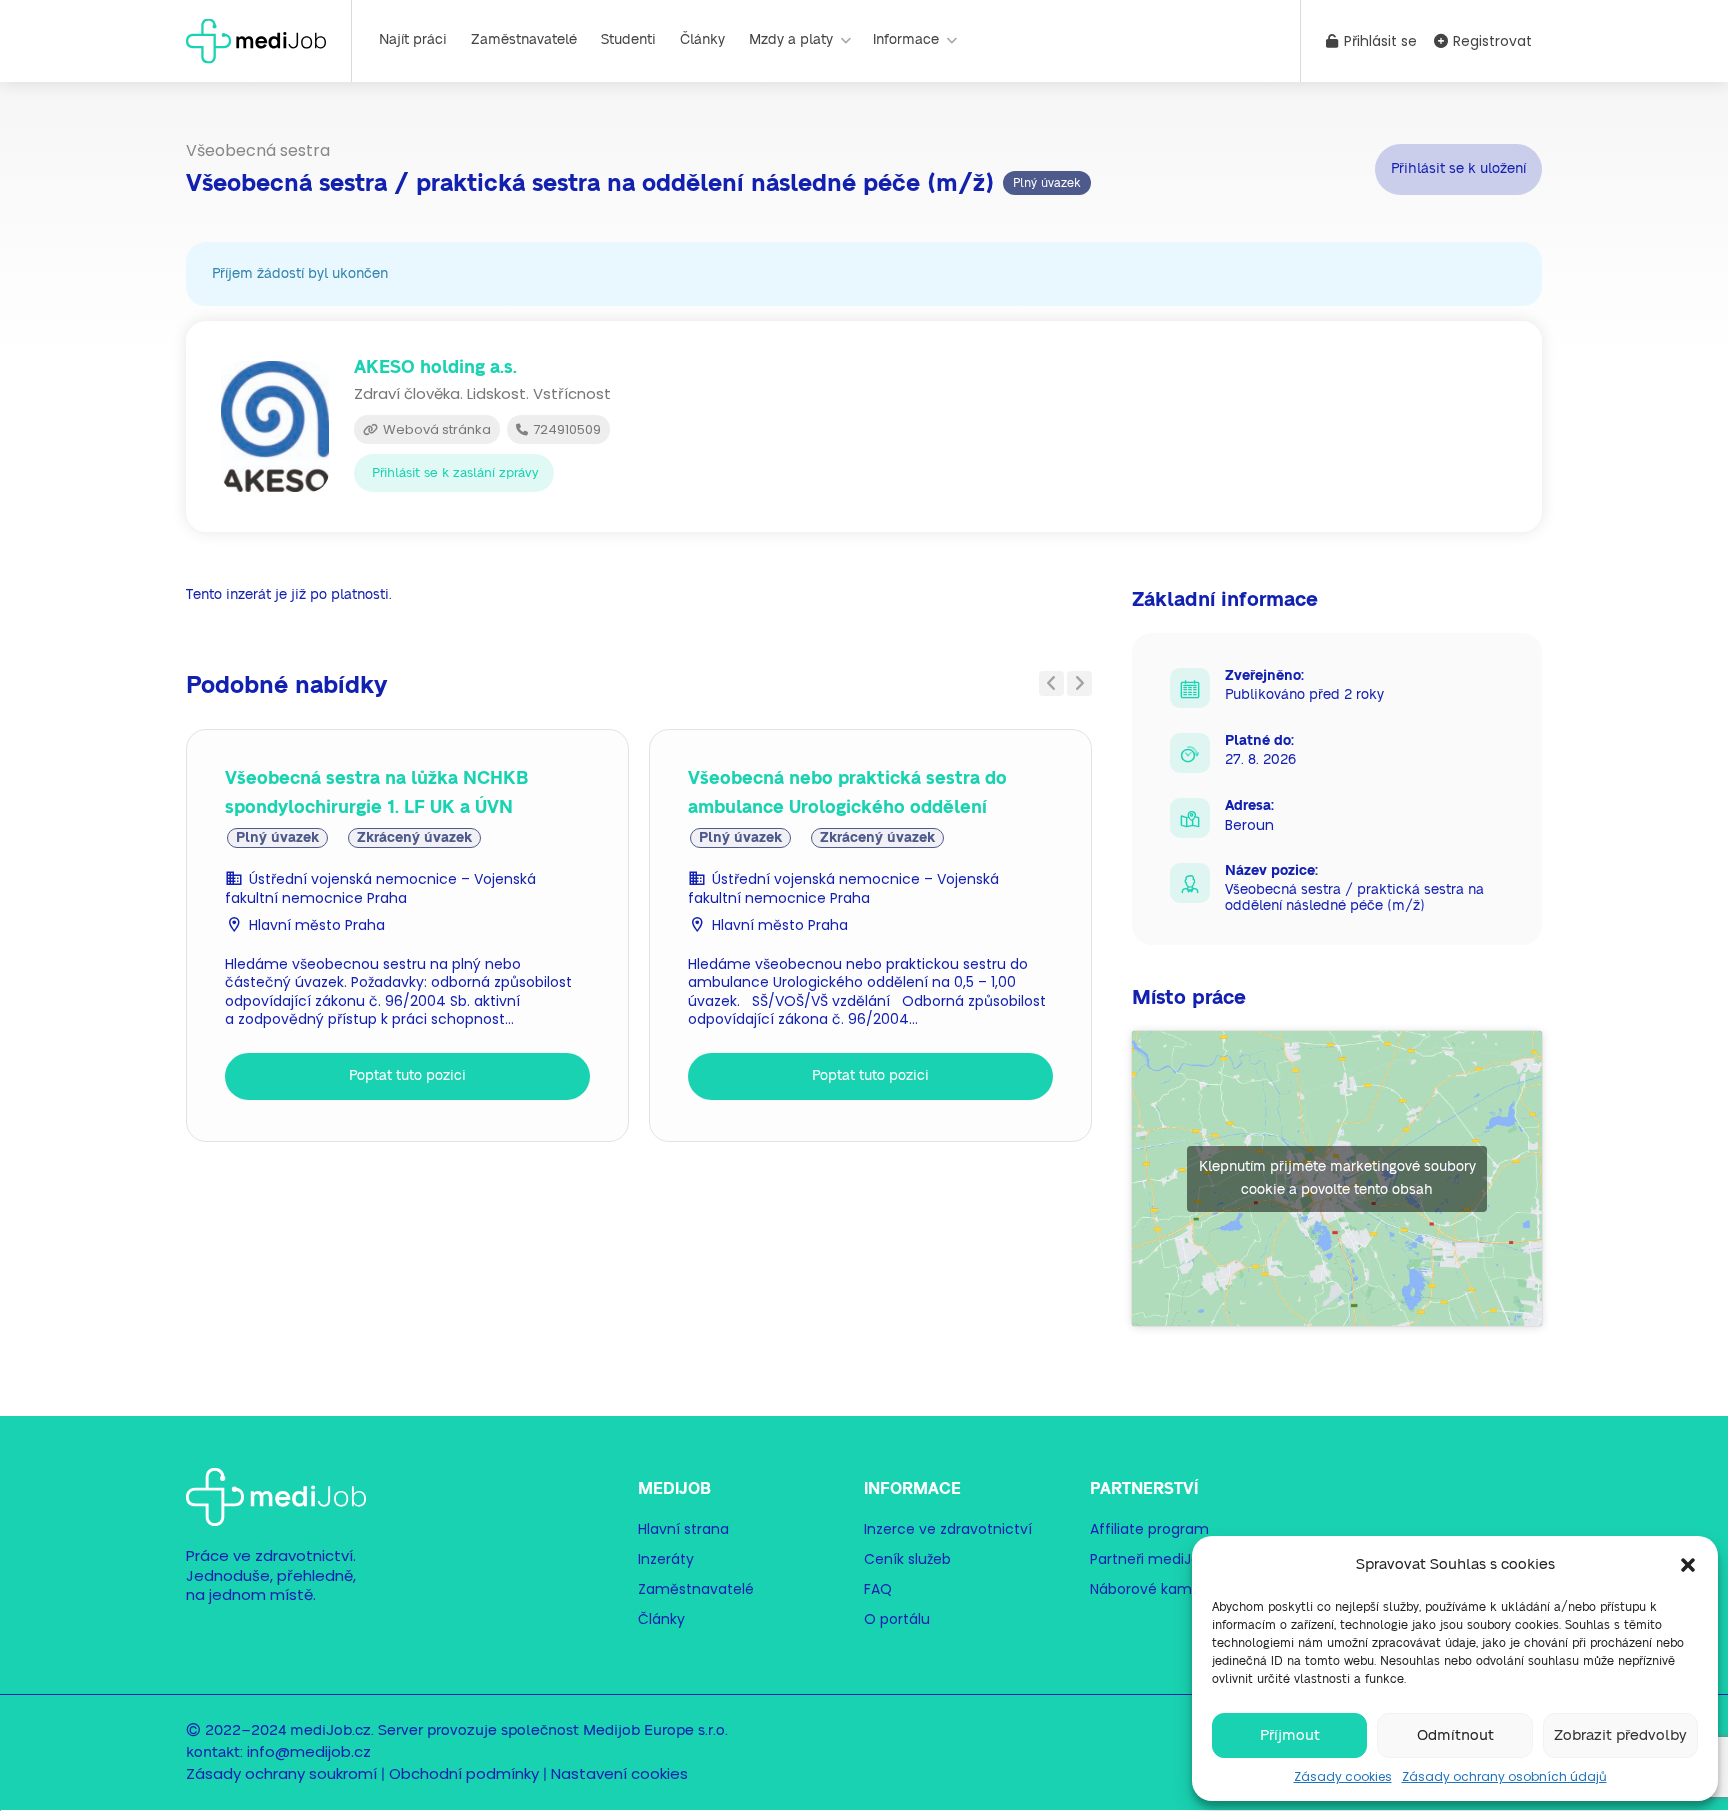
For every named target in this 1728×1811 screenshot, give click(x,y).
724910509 (565, 429)
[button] (1688, 1565)
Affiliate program (1149, 1529)
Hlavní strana (683, 1529)
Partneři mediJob (1149, 1559)
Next (1079, 683)
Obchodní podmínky (464, 1773)
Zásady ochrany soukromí (281, 1773)
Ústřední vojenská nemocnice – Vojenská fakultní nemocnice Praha (380, 888)
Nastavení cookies (619, 1773)
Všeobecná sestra (258, 150)
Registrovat (1490, 41)
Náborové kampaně (1159, 1589)
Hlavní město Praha (317, 925)
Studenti (628, 40)
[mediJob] (256, 39)
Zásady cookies (1343, 1776)
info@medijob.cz (309, 1751)
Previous (1051, 683)
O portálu (897, 1619)
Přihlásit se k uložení (1458, 169)
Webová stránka (435, 429)
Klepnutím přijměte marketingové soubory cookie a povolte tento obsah (1337, 1178)
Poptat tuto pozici (407, 1076)
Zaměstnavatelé (524, 40)
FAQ (878, 1589)
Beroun (1249, 825)
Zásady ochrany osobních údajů (1504, 1776)
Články (702, 40)
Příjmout (1290, 1735)
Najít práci (413, 40)
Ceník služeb (907, 1559)
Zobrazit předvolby (1620, 1735)
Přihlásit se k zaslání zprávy (455, 473)
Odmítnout (1455, 1735)
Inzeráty (666, 1559)
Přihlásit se (1378, 41)
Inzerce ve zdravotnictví (948, 1529)
